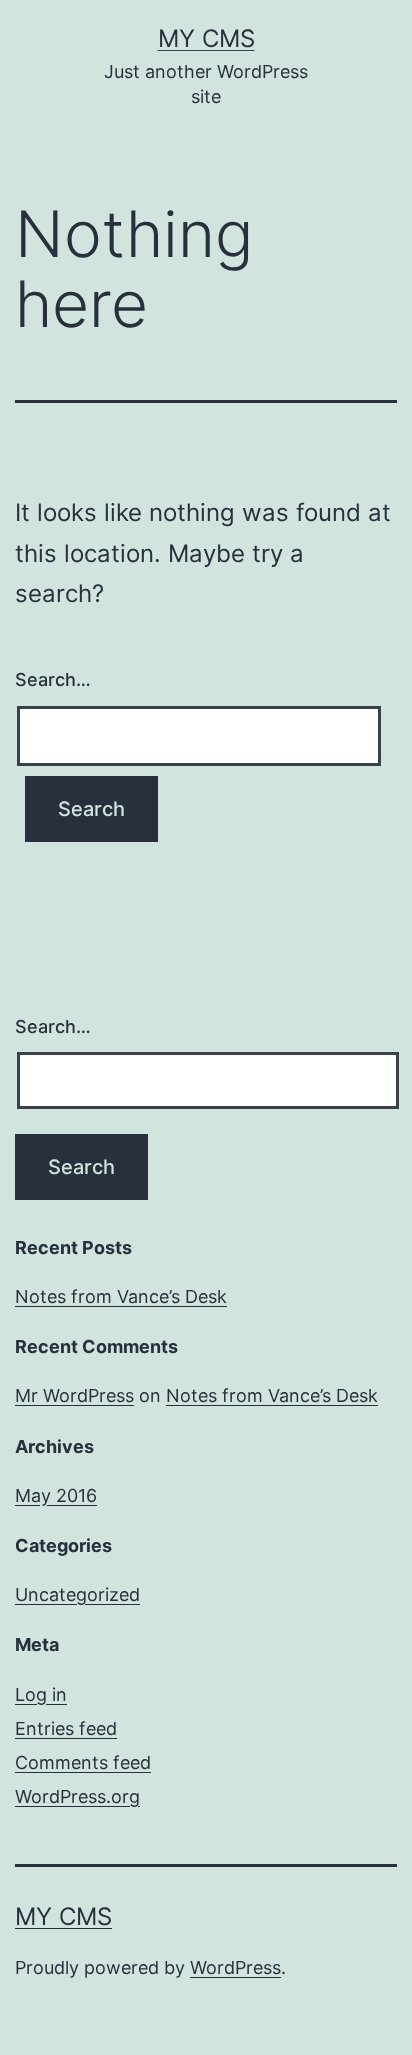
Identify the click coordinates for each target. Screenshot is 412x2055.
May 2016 (56, 1495)
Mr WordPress (74, 1395)
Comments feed (83, 1762)
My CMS (206, 38)
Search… (53, 679)
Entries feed (66, 1728)
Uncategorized (77, 1594)
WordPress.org (77, 1796)
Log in (41, 1694)
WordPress (235, 1967)
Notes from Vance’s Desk (121, 1296)
